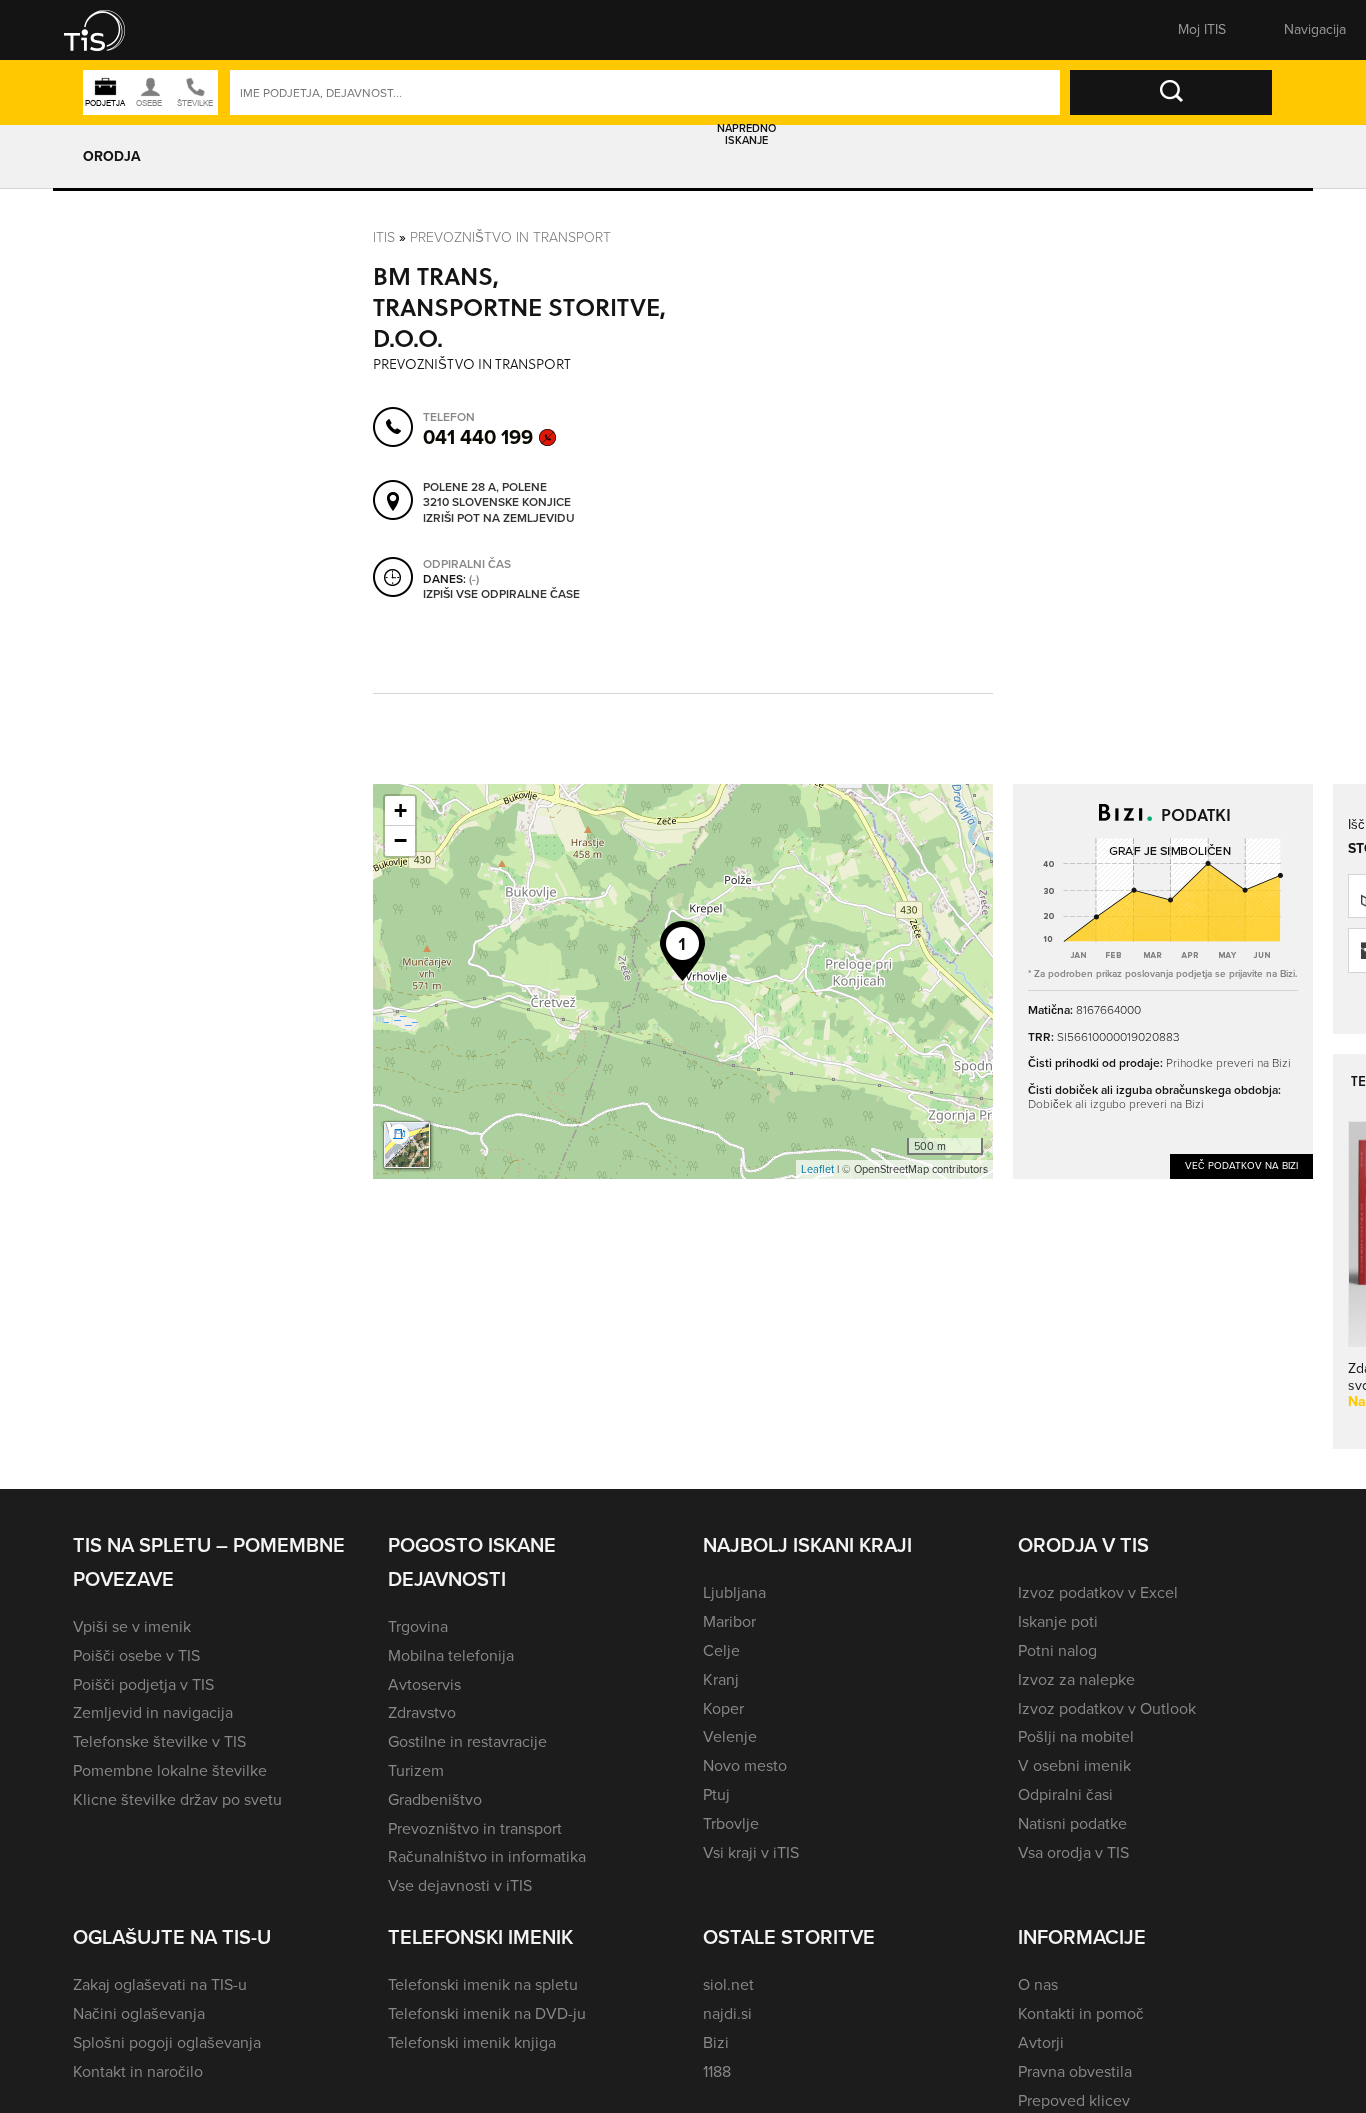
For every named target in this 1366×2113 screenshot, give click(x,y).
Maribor (729, 1621)
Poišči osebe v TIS (136, 1655)
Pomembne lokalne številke (170, 1770)
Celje (721, 1650)
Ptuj (716, 1794)
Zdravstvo (422, 1712)
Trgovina (418, 1626)
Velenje (730, 1736)
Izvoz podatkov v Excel (1098, 1592)
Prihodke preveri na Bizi (1228, 1062)
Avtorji (1041, 2042)
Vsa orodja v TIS (1073, 1852)
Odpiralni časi (1065, 1794)
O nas (1038, 1984)
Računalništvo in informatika (487, 1856)
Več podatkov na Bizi (1241, 1165)
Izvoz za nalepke (1076, 1679)
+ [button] (400, 810)
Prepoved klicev (1074, 2100)
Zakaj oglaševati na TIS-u (160, 1984)
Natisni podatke (1072, 1823)
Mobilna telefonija (451, 1655)
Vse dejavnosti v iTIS (460, 1885)
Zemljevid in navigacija (153, 1712)
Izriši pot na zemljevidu (499, 519)
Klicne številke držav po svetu (177, 1799)
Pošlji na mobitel (1076, 1736)
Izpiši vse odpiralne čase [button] (501, 595)
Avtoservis (424, 1684)
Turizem (416, 1770)
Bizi (716, 2042)
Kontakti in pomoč (1081, 2013)
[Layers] (407, 1145)
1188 (717, 2071)
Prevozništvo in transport (510, 236)
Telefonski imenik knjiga (472, 2042)
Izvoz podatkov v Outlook (1107, 1708)
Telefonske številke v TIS (159, 1741)
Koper (723, 1708)
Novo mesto (745, 1765)
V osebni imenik (1074, 1765)
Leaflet (817, 1169)
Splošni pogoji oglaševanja (167, 2042)
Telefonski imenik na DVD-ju (487, 2013)
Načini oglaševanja (139, 2013)
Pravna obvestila (1075, 2071)
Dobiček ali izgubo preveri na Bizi (1116, 1103)
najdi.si (727, 2013)
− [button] (400, 840)
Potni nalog (1057, 1650)
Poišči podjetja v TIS (143, 1684)
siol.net (728, 1984)
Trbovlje (731, 1823)
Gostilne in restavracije (467, 1741)
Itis (384, 236)
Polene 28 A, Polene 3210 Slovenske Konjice (497, 495)
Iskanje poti (1058, 1621)
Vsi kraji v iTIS (751, 1852)
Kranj (721, 1679)
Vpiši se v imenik (132, 1626)
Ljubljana (734, 1592)
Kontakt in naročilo (138, 2071)
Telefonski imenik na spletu (483, 1984)
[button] (108, 30)
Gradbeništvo (435, 1799)
